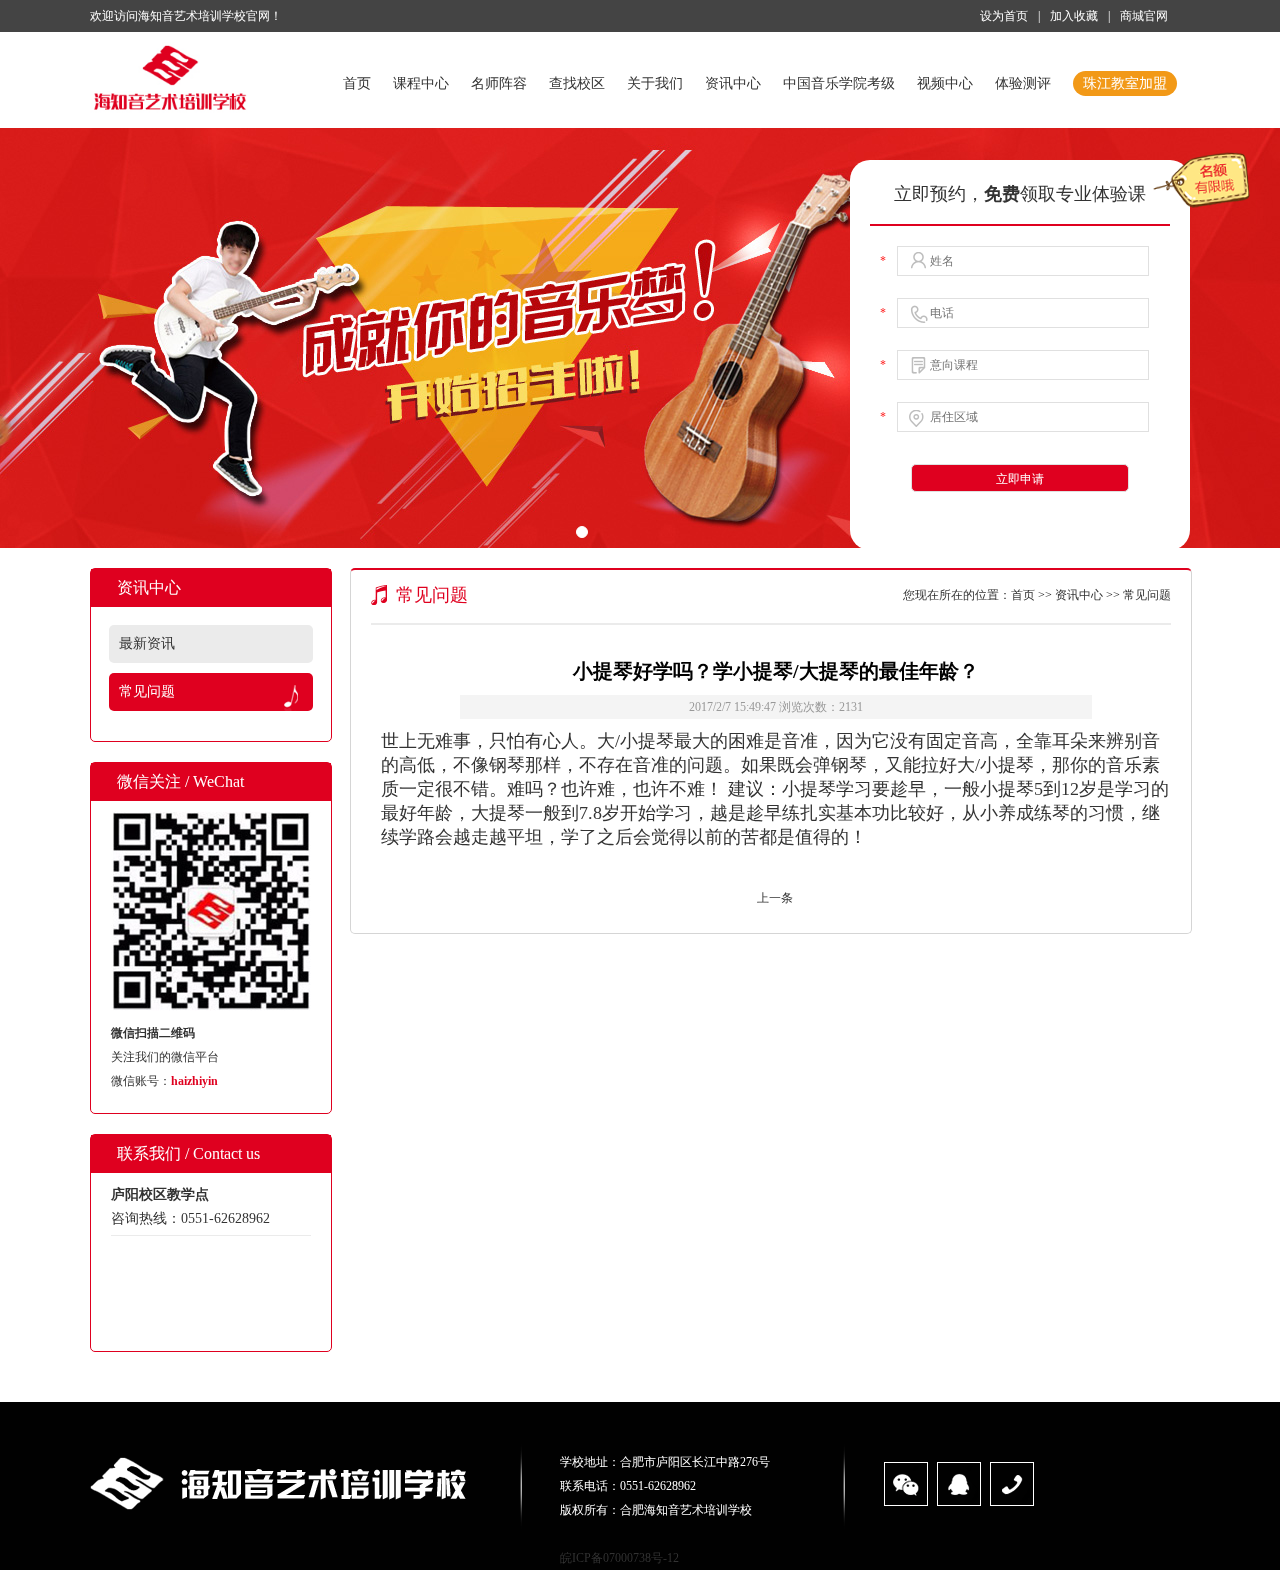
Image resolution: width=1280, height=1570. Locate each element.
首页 (357, 83)
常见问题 (147, 691)
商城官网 (1144, 16)
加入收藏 (1074, 16)
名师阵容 (499, 83)
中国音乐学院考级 (839, 83)
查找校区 (577, 83)
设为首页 (1004, 16)
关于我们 (655, 83)
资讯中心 (733, 83)
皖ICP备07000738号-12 (619, 1558)
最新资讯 (147, 643)
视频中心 (945, 83)
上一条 (775, 898)
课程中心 (421, 83)
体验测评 (1023, 83)
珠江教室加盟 (1125, 83)
